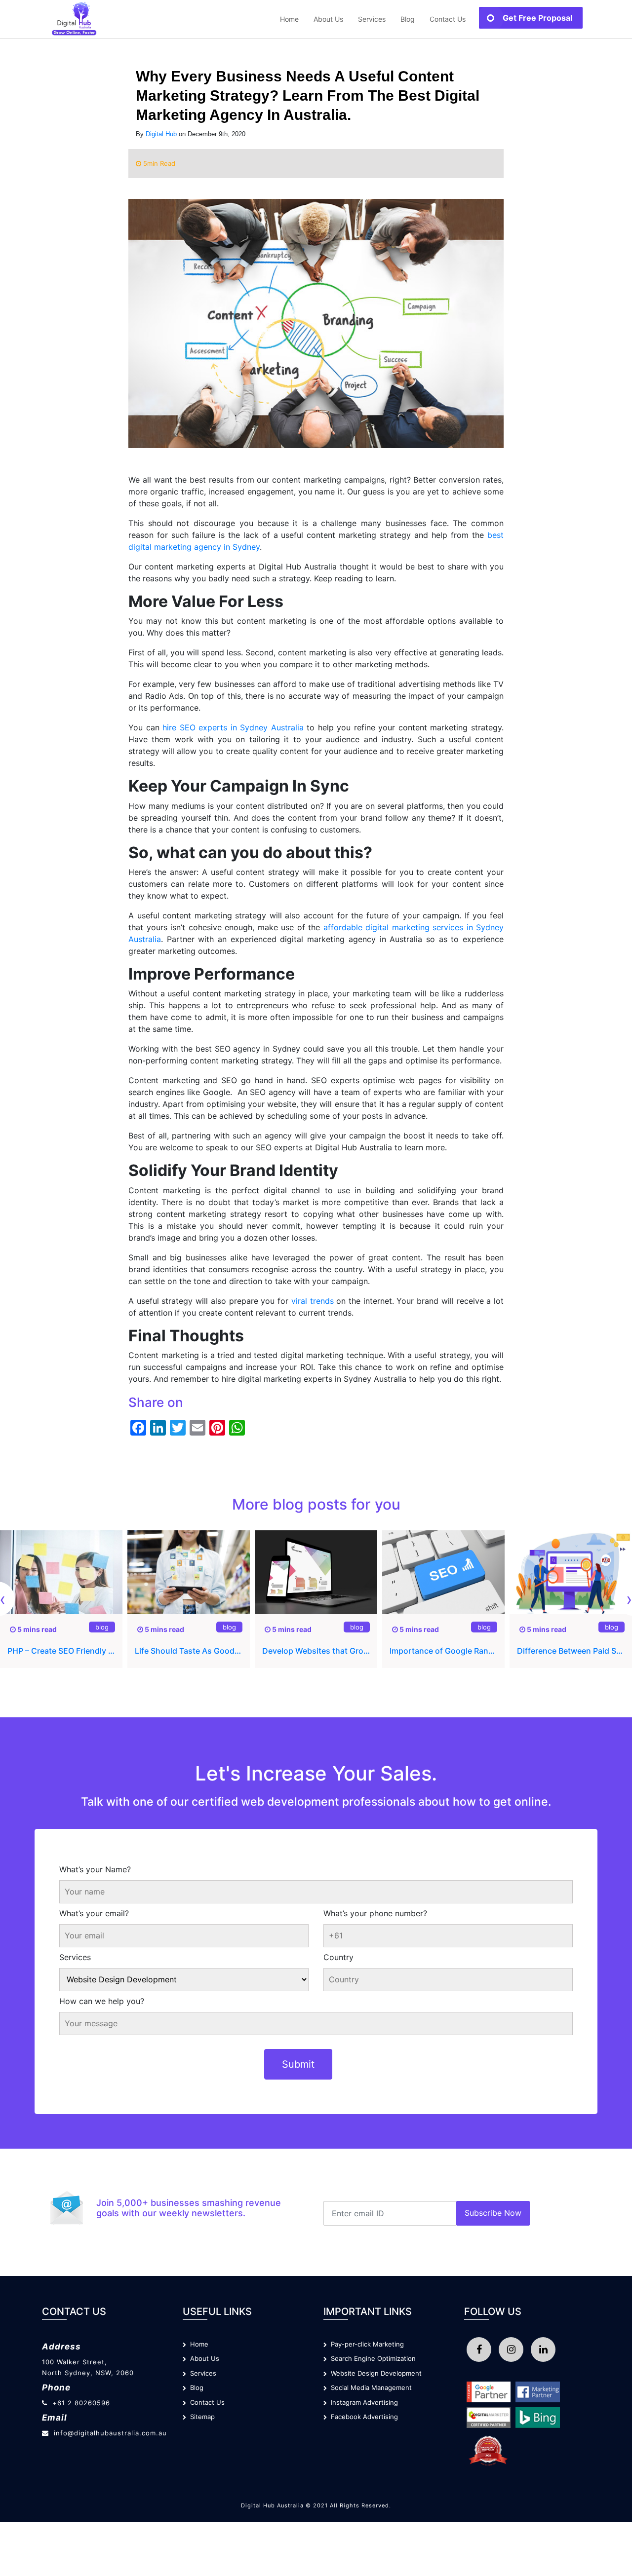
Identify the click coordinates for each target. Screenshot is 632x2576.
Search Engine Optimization (371, 2358)
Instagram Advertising (362, 2402)
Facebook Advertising (362, 2417)
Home (289, 19)
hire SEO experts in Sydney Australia (233, 727)
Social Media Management (369, 2387)
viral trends (313, 1301)
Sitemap (200, 2417)
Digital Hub (161, 134)
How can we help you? (102, 2001)
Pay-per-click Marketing (365, 2344)
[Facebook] (479, 2349)
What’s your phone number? (375, 1913)
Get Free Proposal (537, 18)
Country (338, 1957)
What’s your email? (94, 1913)
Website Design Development (374, 2373)
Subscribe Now (493, 2213)
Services (75, 1957)
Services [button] (372, 19)
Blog (408, 19)
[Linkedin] (543, 2349)
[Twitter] (511, 2349)
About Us (328, 19)
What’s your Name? (95, 1869)
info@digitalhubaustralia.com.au (110, 2433)
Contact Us (448, 19)
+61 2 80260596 (81, 2403)
